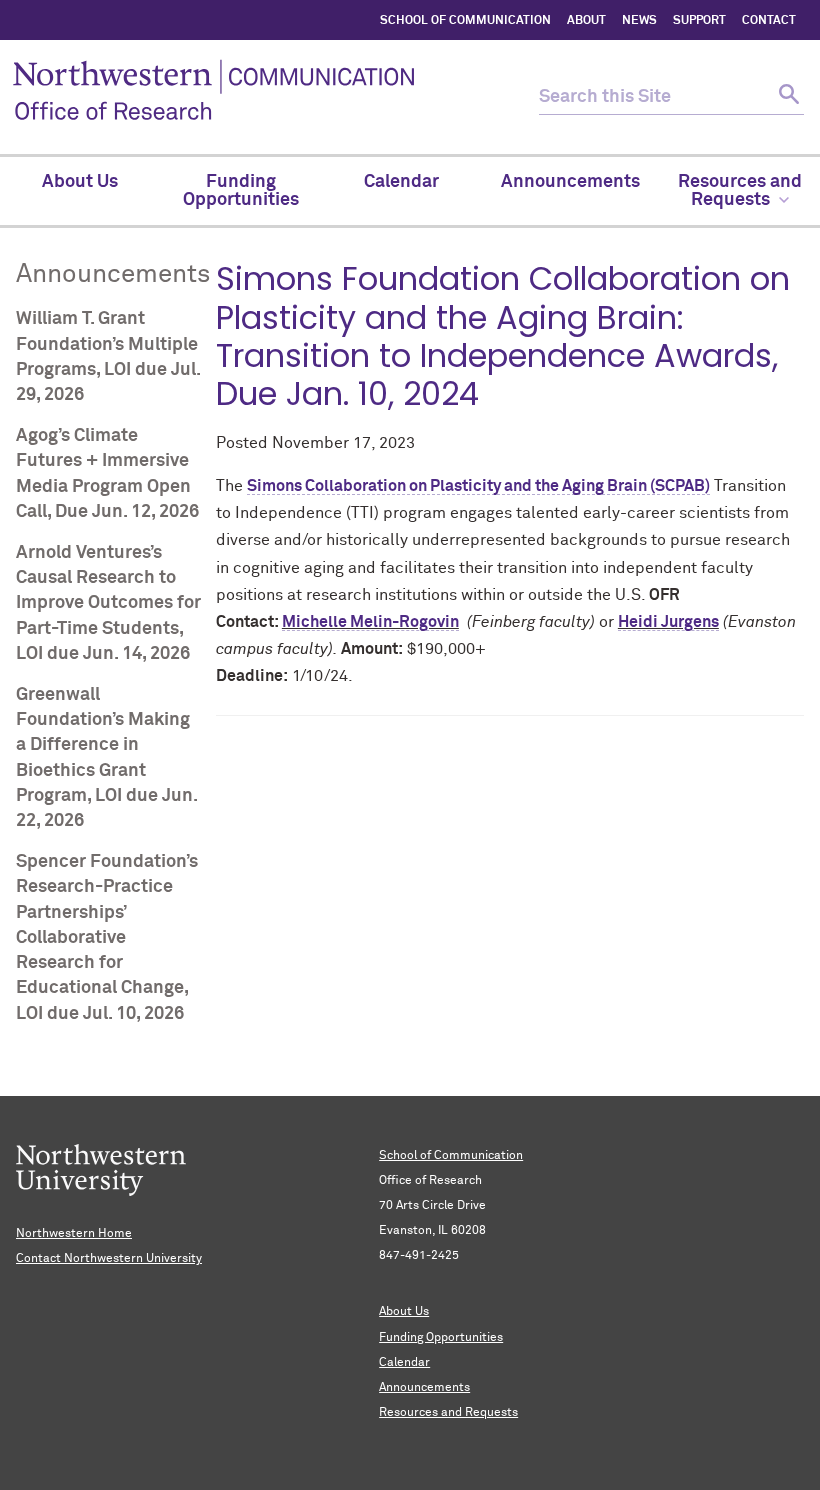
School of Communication (451, 1156)
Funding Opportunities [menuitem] (241, 191)
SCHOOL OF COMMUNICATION (465, 21)
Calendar (404, 1363)
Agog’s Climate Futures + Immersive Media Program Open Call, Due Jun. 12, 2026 (107, 474)
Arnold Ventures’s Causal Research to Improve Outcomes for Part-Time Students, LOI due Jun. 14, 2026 (108, 603)
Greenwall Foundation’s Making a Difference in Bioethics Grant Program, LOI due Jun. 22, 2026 (106, 758)
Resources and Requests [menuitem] (740, 191)
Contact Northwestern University (109, 1259)
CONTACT (769, 21)
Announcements (424, 1388)
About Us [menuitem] (80, 182)
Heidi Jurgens (668, 622)
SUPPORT (699, 21)
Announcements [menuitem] (570, 182)
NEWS (639, 21)
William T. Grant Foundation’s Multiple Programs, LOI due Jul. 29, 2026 (108, 357)
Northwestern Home (74, 1234)
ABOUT (586, 21)
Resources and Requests (448, 1413)
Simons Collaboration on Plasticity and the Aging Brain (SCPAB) (478, 486)
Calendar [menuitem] (401, 182)
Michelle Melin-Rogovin (370, 622)
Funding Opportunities (441, 1338)
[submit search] (786, 97)
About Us (404, 1312)
